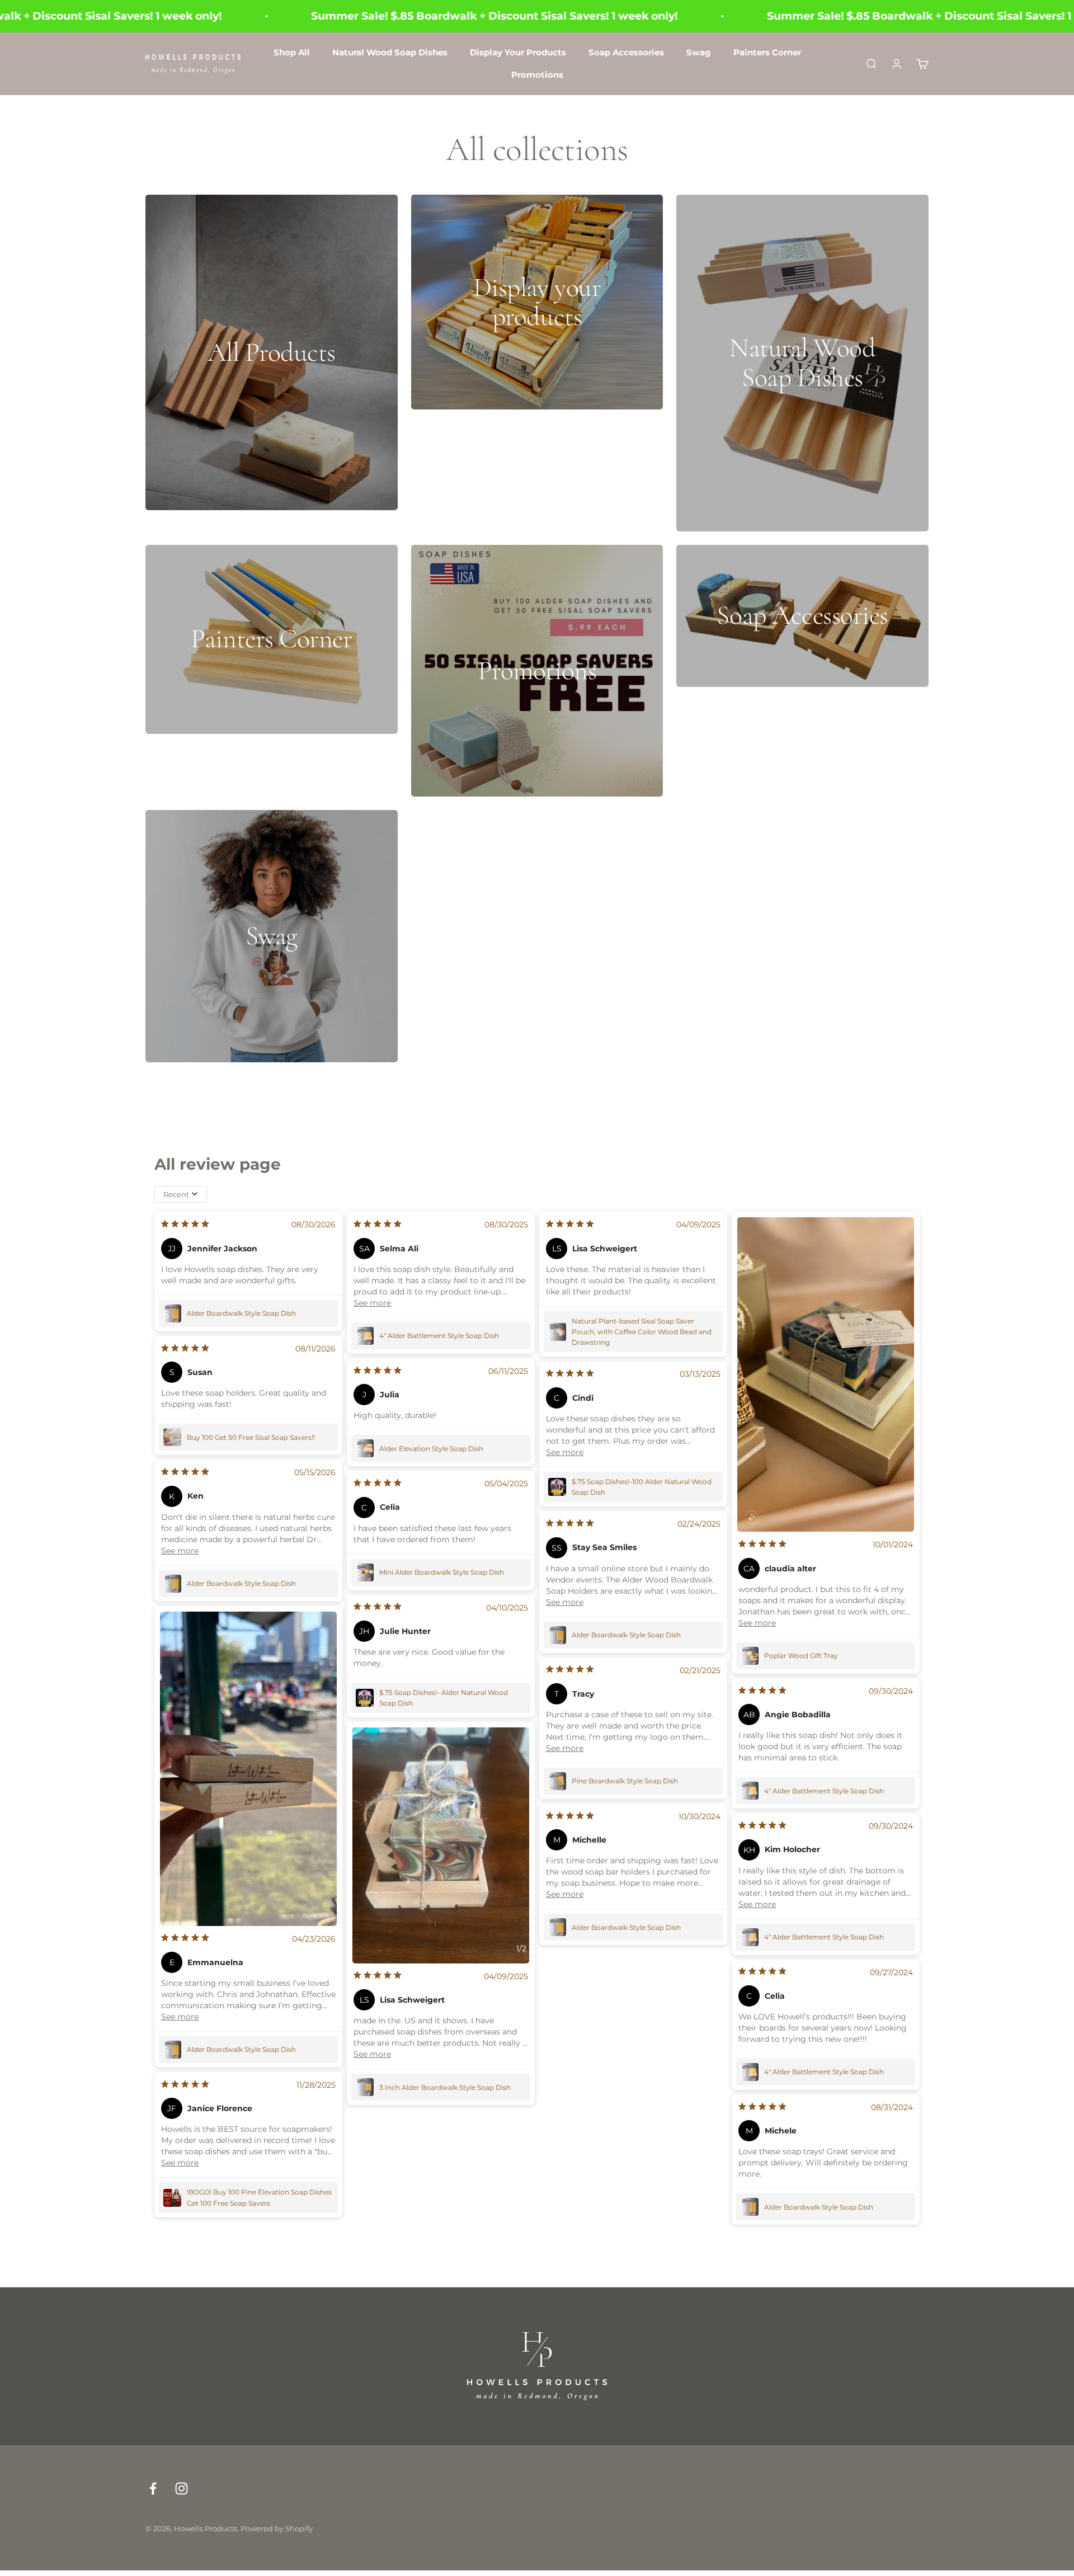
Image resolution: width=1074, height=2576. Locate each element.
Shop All (292, 52)
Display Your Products (518, 52)
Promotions (537, 75)
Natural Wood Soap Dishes (390, 52)
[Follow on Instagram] (182, 2488)
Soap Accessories (626, 52)
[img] (185, 1225)
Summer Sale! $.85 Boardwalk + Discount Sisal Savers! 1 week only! (379, 16)
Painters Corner (767, 52)
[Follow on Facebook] (153, 2488)
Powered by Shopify (277, 2528)
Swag (699, 52)
